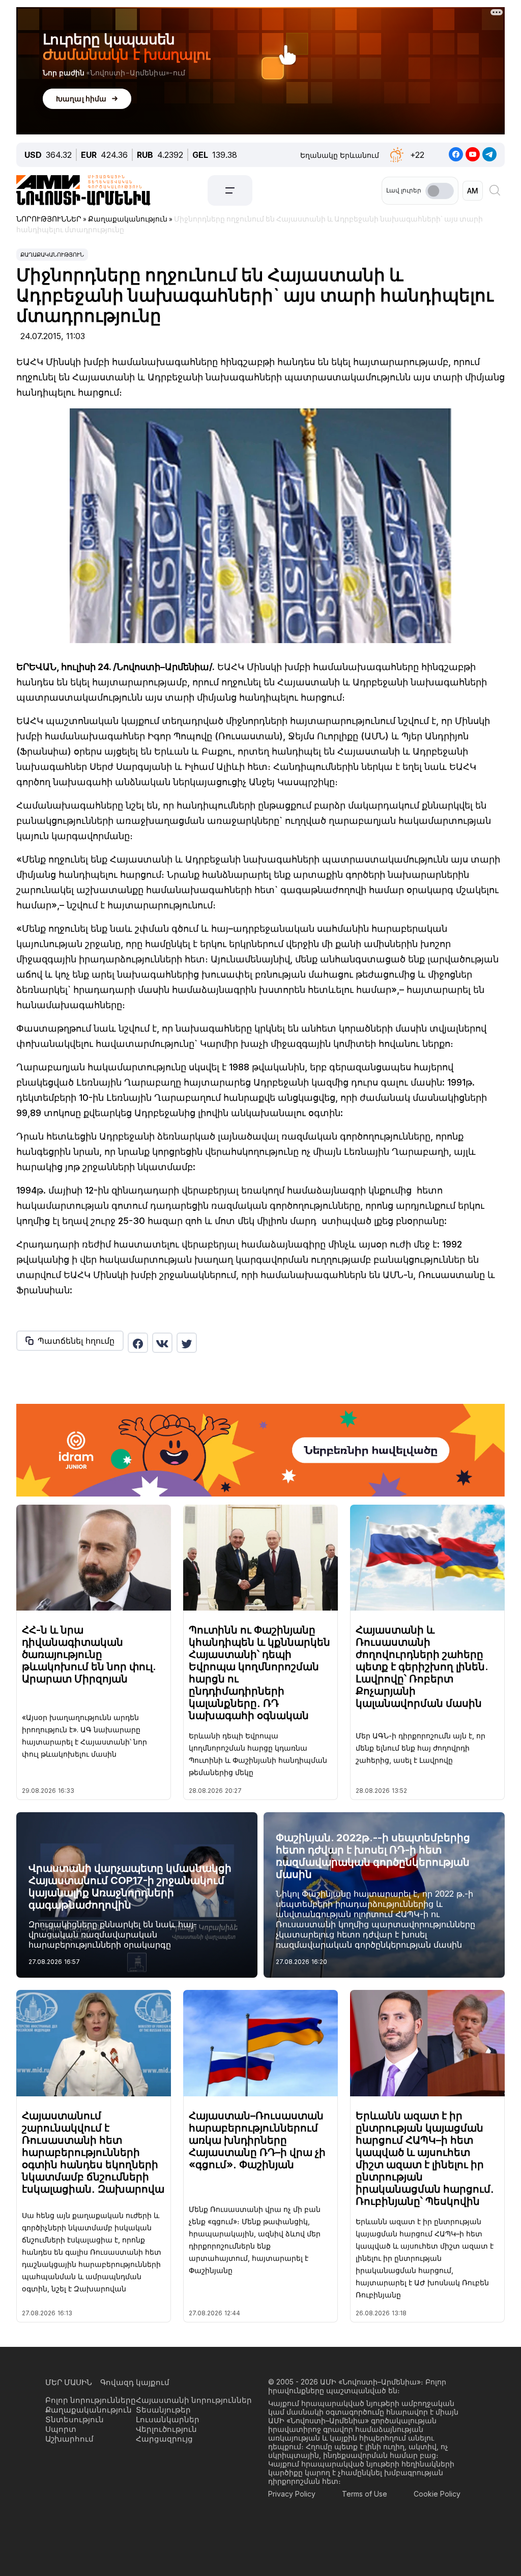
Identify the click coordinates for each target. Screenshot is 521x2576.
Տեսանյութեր (163, 2410)
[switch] (440, 191)
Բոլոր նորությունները (91, 2400)
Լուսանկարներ (168, 2419)
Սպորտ (61, 2429)
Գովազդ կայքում (135, 2382)
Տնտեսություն (75, 2419)
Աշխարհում (69, 2439)
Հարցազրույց (164, 2439)
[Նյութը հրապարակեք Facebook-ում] (138, 1343)
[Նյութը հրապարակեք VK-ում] (162, 1343)
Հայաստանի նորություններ (194, 2400)
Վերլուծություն (166, 2429)
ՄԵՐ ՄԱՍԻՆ (69, 2382)
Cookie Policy (437, 2494)
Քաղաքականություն (52, 255)
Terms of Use (365, 2494)
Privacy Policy (292, 2494)
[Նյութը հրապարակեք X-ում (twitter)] (187, 1343)
